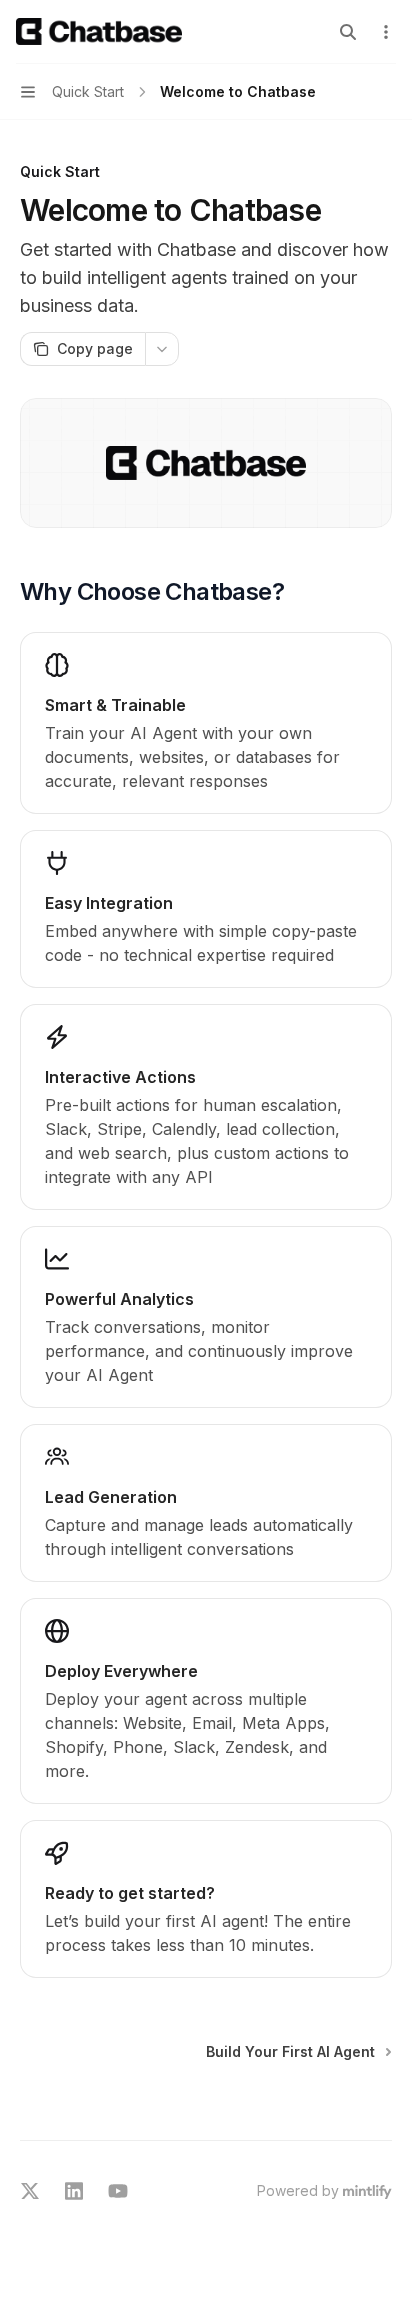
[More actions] (386, 32)
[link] (206, 1899)
